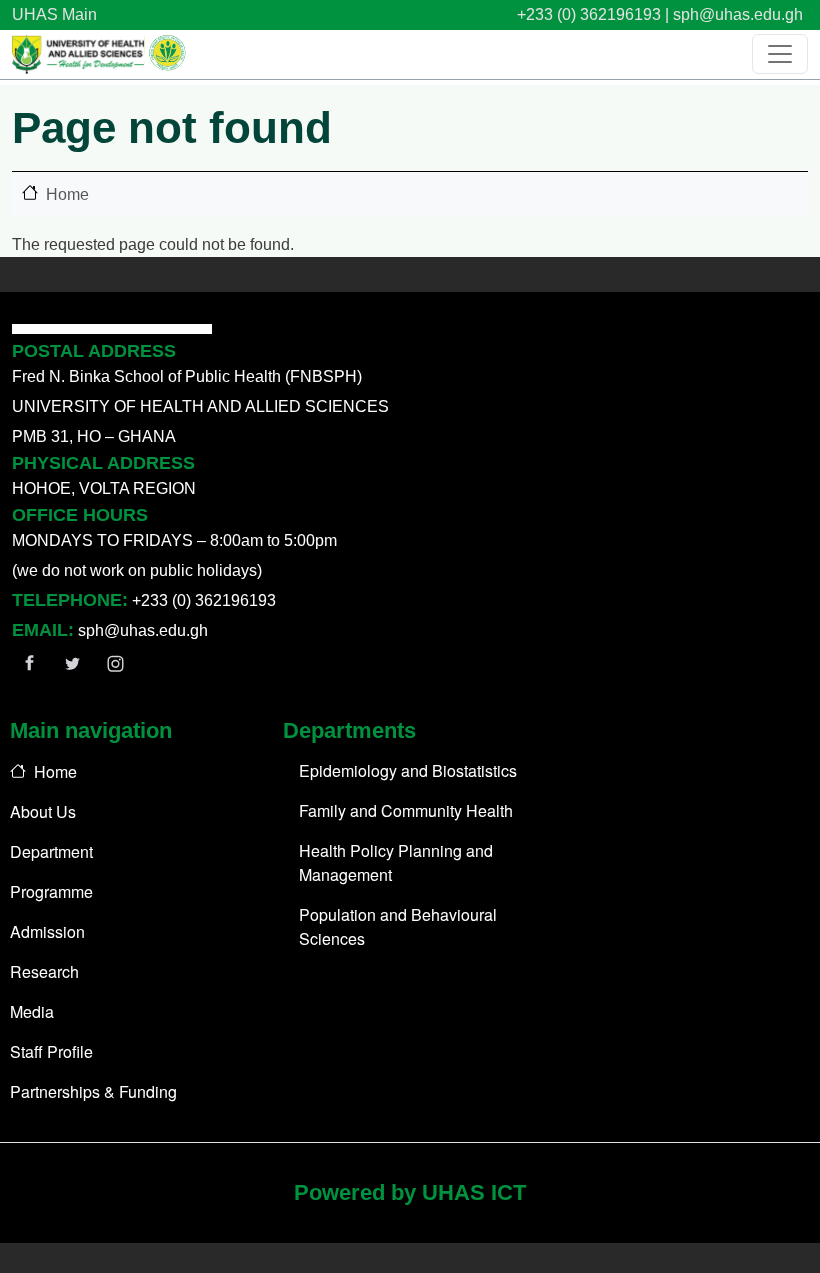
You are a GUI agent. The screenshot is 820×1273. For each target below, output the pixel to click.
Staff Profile (51, 1051)
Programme (51, 891)
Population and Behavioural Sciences (398, 926)
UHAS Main (54, 14)
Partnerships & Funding (93, 1091)
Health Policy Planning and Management (396, 862)
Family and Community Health (406, 810)
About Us (43, 811)
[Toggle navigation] (780, 54)
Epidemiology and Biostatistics (408, 770)
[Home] (99, 54)
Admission (47, 931)
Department (51, 851)
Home (67, 194)
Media (32, 1011)
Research (44, 971)
